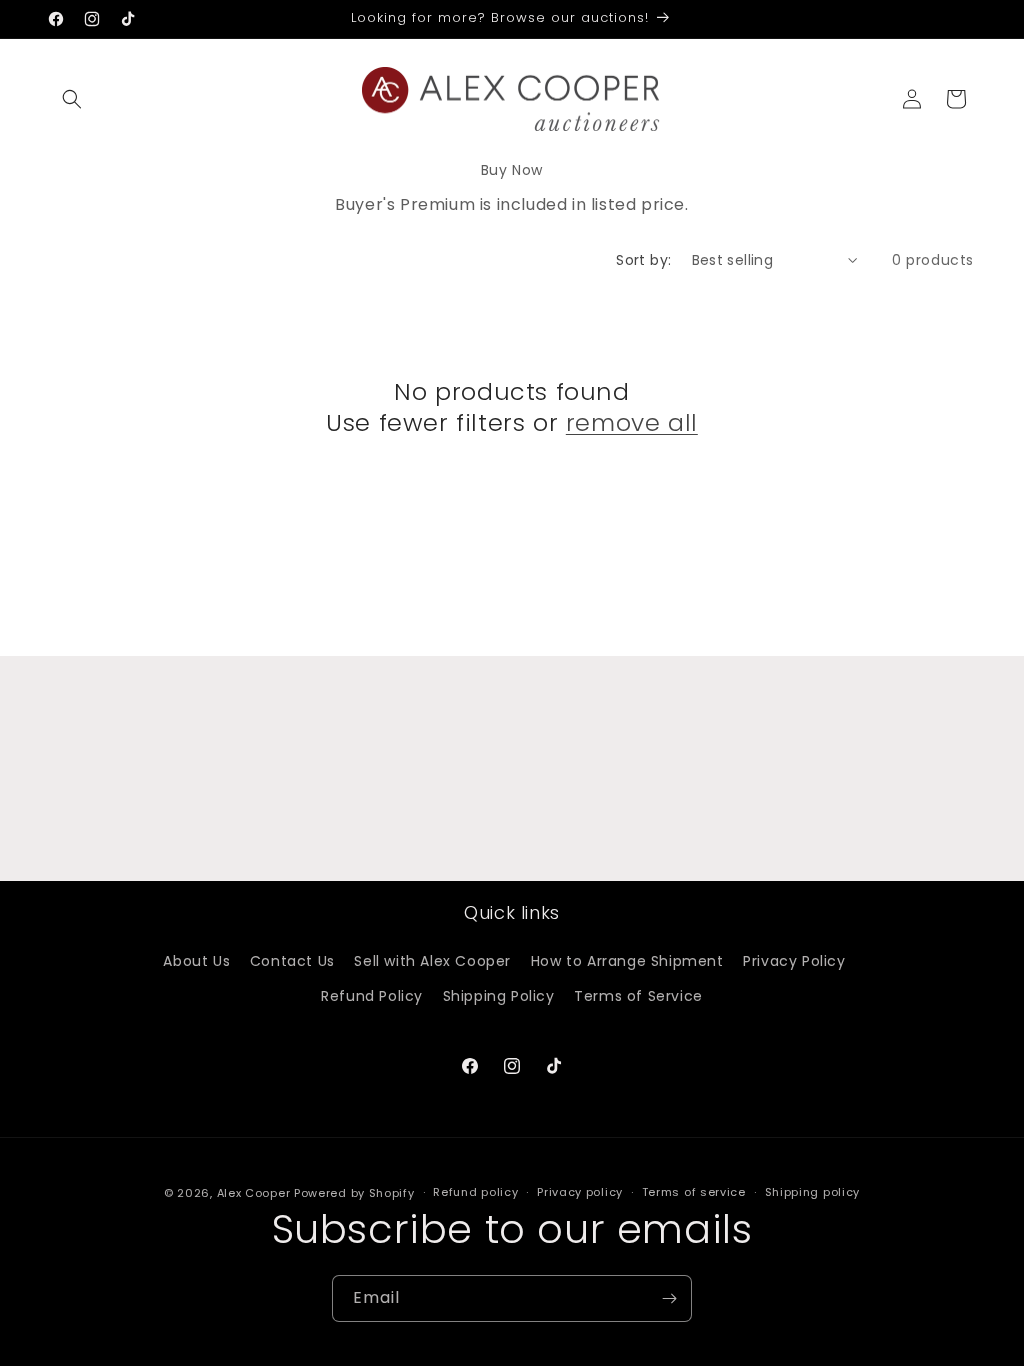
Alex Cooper (255, 1193)
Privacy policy (580, 1192)
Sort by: (643, 260)
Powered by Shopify (354, 1193)
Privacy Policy (794, 961)
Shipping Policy (499, 996)
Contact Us (292, 961)
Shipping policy (813, 1192)
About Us (196, 961)
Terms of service (694, 1192)
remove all (632, 422)
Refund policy (475, 1192)
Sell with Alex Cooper (432, 961)
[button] (72, 99)
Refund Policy (372, 996)
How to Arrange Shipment (627, 961)
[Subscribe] (669, 1298)
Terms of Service (638, 996)
